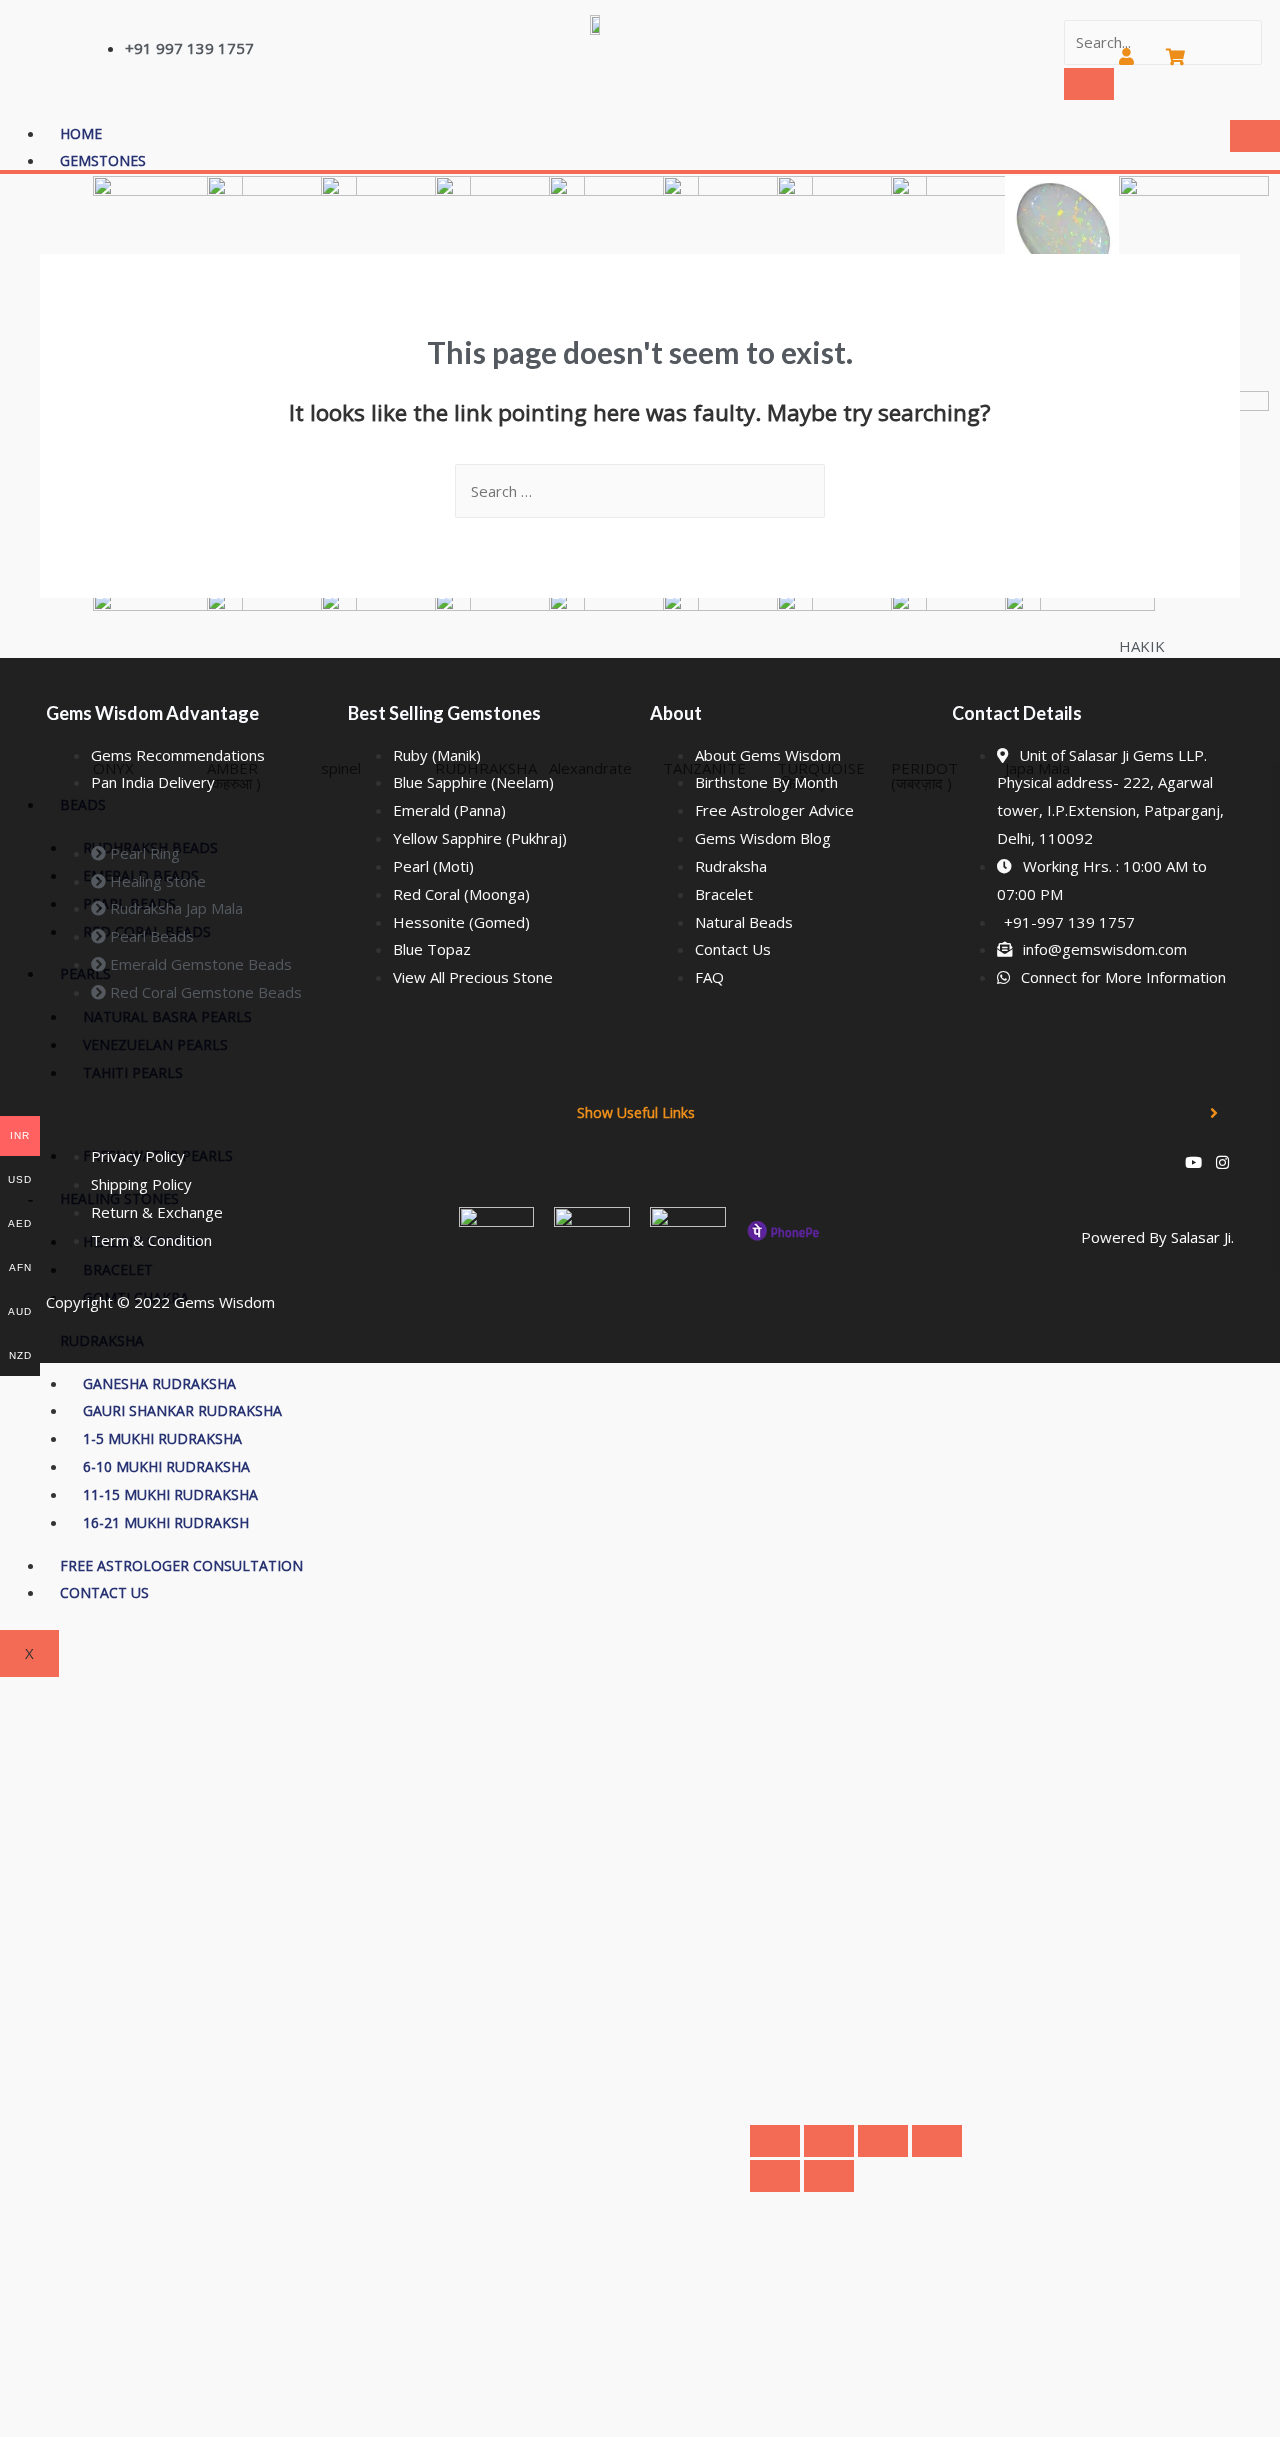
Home (81, 133)
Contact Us (104, 1592)
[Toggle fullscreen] (829, 2141)
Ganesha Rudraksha (159, 1383)
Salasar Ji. (1202, 1237)
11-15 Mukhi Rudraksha (170, 1494)
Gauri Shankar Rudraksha (182, 1410)
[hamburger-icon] (1255, 136)
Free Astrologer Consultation (181, 1565)
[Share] (883, 2141)
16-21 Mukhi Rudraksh (166, 1522)
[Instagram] (1222, 1162)
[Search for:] (640, 491)
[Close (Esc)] (937, 2141)
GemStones (103, 160)
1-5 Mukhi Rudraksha (162, 1438)
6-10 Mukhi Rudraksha (166, 1466)
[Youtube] (1193, 1162)
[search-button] (1089, 84)
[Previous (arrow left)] (775, 2176)
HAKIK (1142, 646)
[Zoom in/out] (775, 2141)
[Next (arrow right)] (829, 2176)
